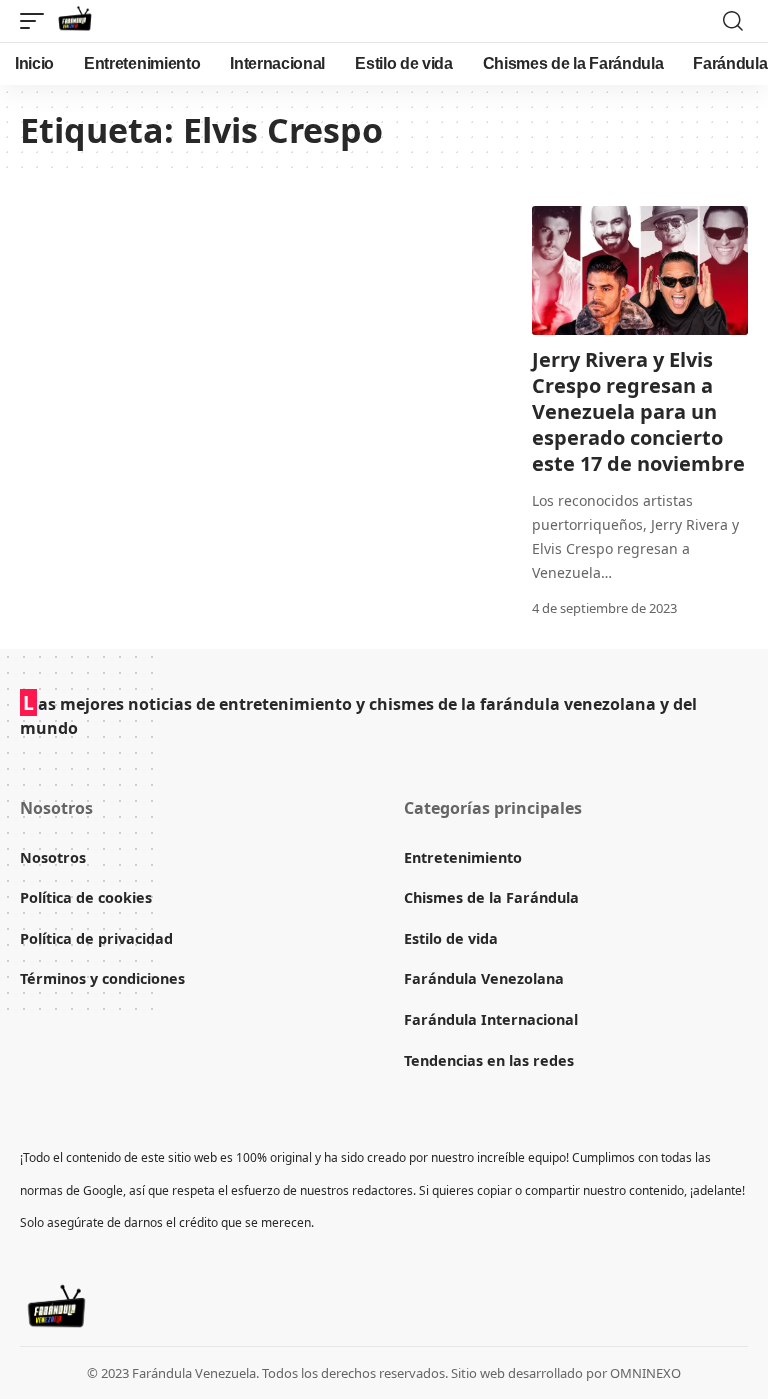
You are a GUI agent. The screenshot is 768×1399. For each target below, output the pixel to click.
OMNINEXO (645, 1373)
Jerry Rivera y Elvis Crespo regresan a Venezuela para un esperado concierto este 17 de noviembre (638, 411)
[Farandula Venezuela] (75, 21)
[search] (733, 21)
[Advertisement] (256, 314)
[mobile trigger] (37, 21)
